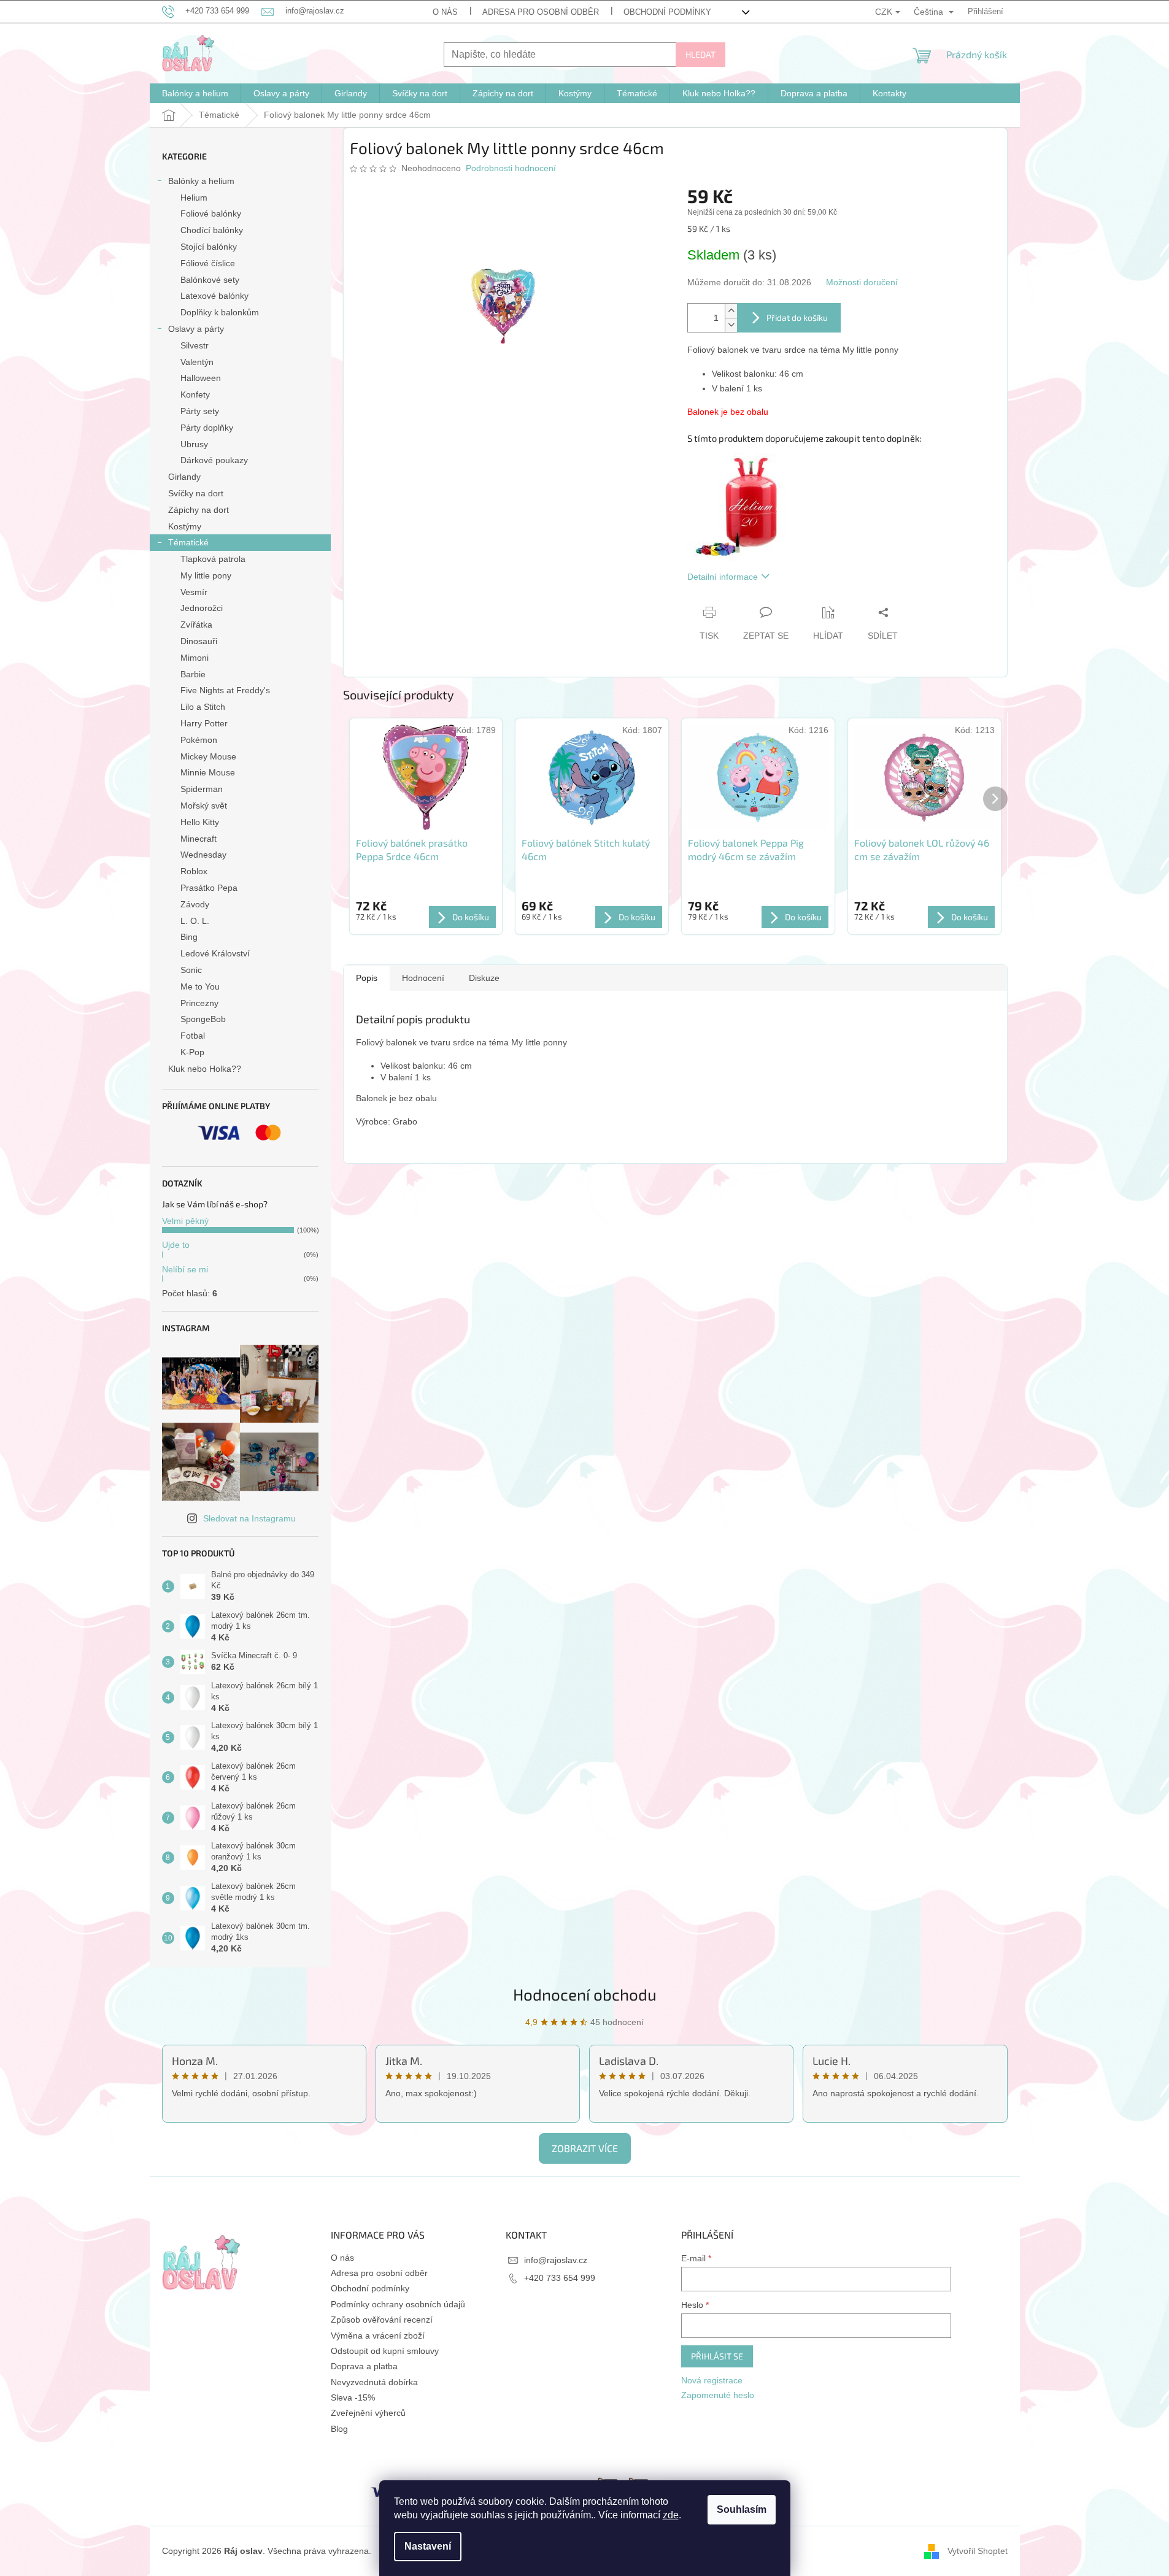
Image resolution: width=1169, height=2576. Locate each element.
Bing (189, 937)
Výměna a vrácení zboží (378, 2336)
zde (671, 2515)
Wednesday (203, 855)
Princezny (199, 1003)
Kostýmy (185, 526)
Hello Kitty (200, 822)
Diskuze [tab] (484, 978)
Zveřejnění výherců (368, 2413)
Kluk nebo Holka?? (205, 1069)
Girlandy (184, 477)
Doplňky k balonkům (220, 312)
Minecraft (199, 839)
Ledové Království (215, 953)
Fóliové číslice (208, 263)
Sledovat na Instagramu (249, 1518)
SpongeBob (203, 1019)
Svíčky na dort (196, 493)
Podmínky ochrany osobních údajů (398, 2304)
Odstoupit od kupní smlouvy (385, 2351)
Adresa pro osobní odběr (541, 12)
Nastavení (428, 2546)
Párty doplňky (207, 428)
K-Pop (192, 1052)
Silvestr (195, 345)
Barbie (193, 674)
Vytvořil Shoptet (978, 2550)
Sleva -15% (353, 2397)
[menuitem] (195, 93)
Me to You (200, 986)
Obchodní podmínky (667, 12)
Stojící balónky (209, 247)
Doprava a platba (364, 2366)
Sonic (191, 970)
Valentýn (197, 362)
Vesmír (194, 592)
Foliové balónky (211, 213)
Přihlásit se (717, 2356)
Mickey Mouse (208, 756)
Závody (195, 904)
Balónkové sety (210, 280)
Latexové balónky (214, 296)
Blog (339, 2429)
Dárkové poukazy (214, 460)
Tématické (188, 542)
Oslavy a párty (196, 329)
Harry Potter (204, 723)
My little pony (206, 575)
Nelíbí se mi (185, 1269)
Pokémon (199, 740)
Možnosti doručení (862, 282)
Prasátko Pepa (209, 888)
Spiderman (202, 789)
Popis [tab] (367, 978)
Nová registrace (712, 2380)
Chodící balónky (212, 230)
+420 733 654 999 (560, 2278)
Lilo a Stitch (203, 707)
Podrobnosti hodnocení (511, 168)
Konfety (195, 394)
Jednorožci (202, 608)
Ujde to (176, 1245)
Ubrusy (194, 444)
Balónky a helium (201, 181)
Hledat (700, 54)
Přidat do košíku (797, 317)
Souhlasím (742, 2509)
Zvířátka (196, 625)
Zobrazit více (585, 2148)
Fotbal (193, 1036)
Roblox (194, 871)
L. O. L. (195, 921)
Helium (194, 198)
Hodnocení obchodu (585, 1994)
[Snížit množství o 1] (731, 325)
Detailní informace (723, 577)
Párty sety (200, 411)
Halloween (201, 378)
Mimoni (195, 658)
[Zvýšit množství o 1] (731, 311)
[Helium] (736, 506)
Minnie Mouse (208, 772)
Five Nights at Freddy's (225, 690)
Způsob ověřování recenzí (382, 2320)
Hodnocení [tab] (423, 978)
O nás (445, 12)
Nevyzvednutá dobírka (374, 2382)
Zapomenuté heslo (718, 2395)
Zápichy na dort (199, 510)
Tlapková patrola (213, 559)
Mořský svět (204, 805)
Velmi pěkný (185, 1221)
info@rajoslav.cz (556, 2260)
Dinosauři (199, 641)
